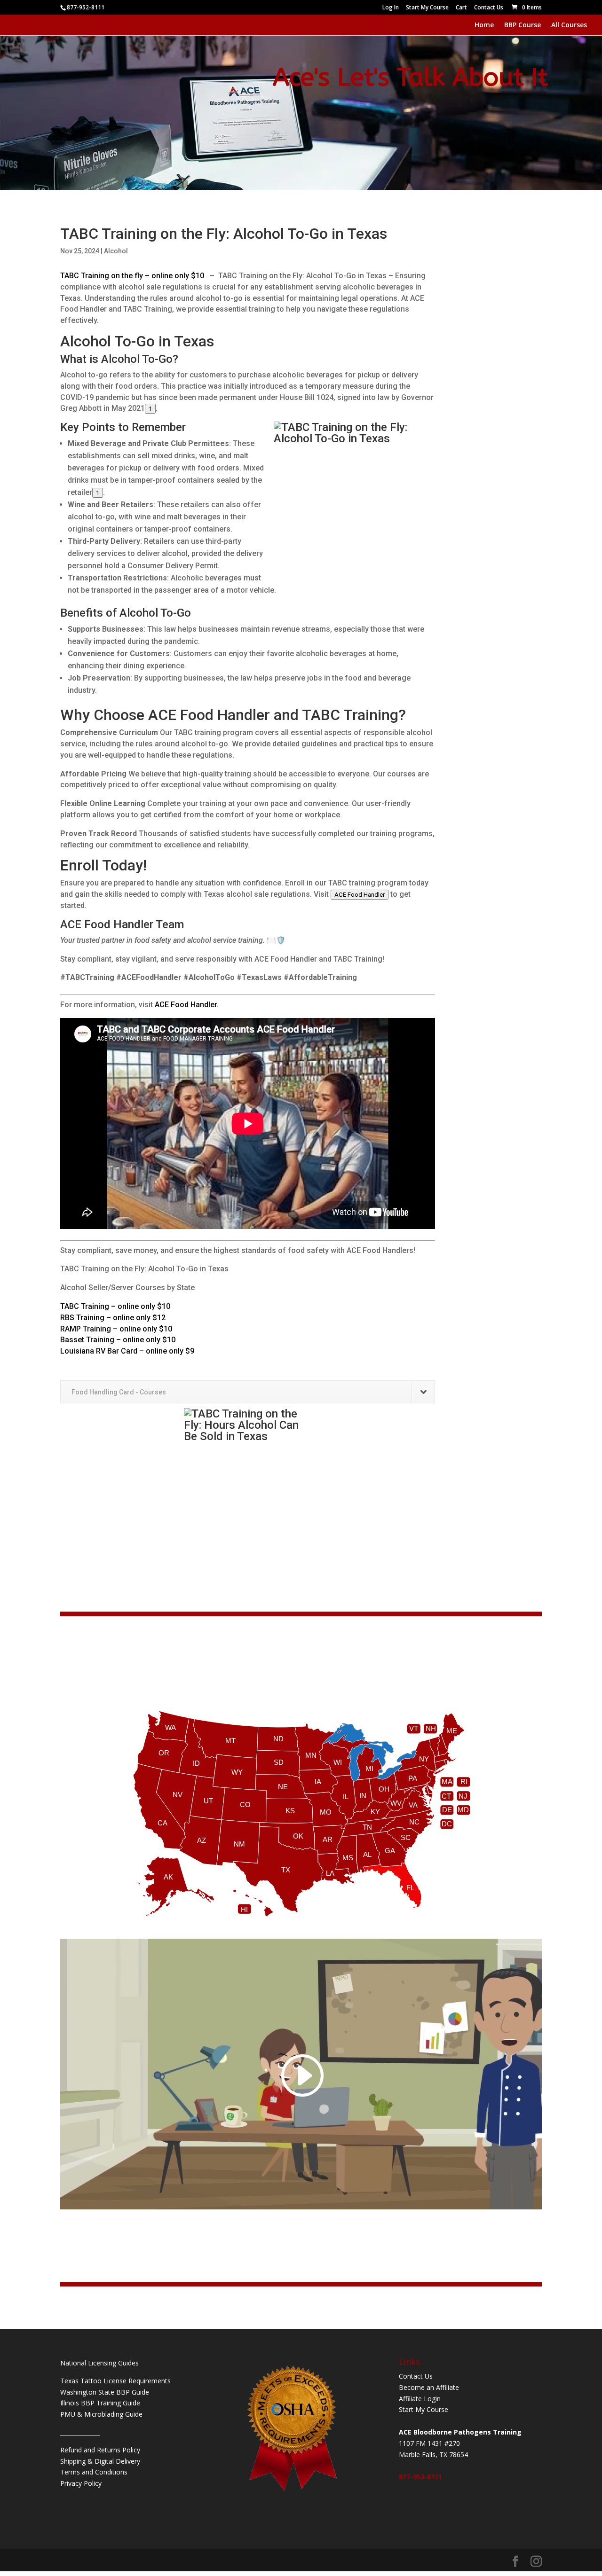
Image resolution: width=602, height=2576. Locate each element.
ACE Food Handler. (187, 1005)
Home (484, 25)
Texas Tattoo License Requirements (115, 2381)
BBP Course (523, 25)
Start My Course (427, 8)
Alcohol (116, 251)
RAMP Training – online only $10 (116, 1329)
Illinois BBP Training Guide (100, 2403)
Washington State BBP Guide (105, 2392)
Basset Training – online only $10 (118, 1340)
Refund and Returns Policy (100, 2450)
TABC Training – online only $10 (115, 1306)
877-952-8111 (420, 2477)
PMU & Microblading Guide (101, 2414)
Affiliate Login (420, 2399)
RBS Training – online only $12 (113, 1318)
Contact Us (489, 8)
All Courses (569, 25)
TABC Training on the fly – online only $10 (134, 276)
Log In (391, 8)
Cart (461, 8)
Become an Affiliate (429, 2387)
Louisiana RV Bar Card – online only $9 (127, 1351)
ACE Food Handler (360, 895)
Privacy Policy (81, 2483)
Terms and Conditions (94, 2472)
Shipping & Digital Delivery (100, 2461)
